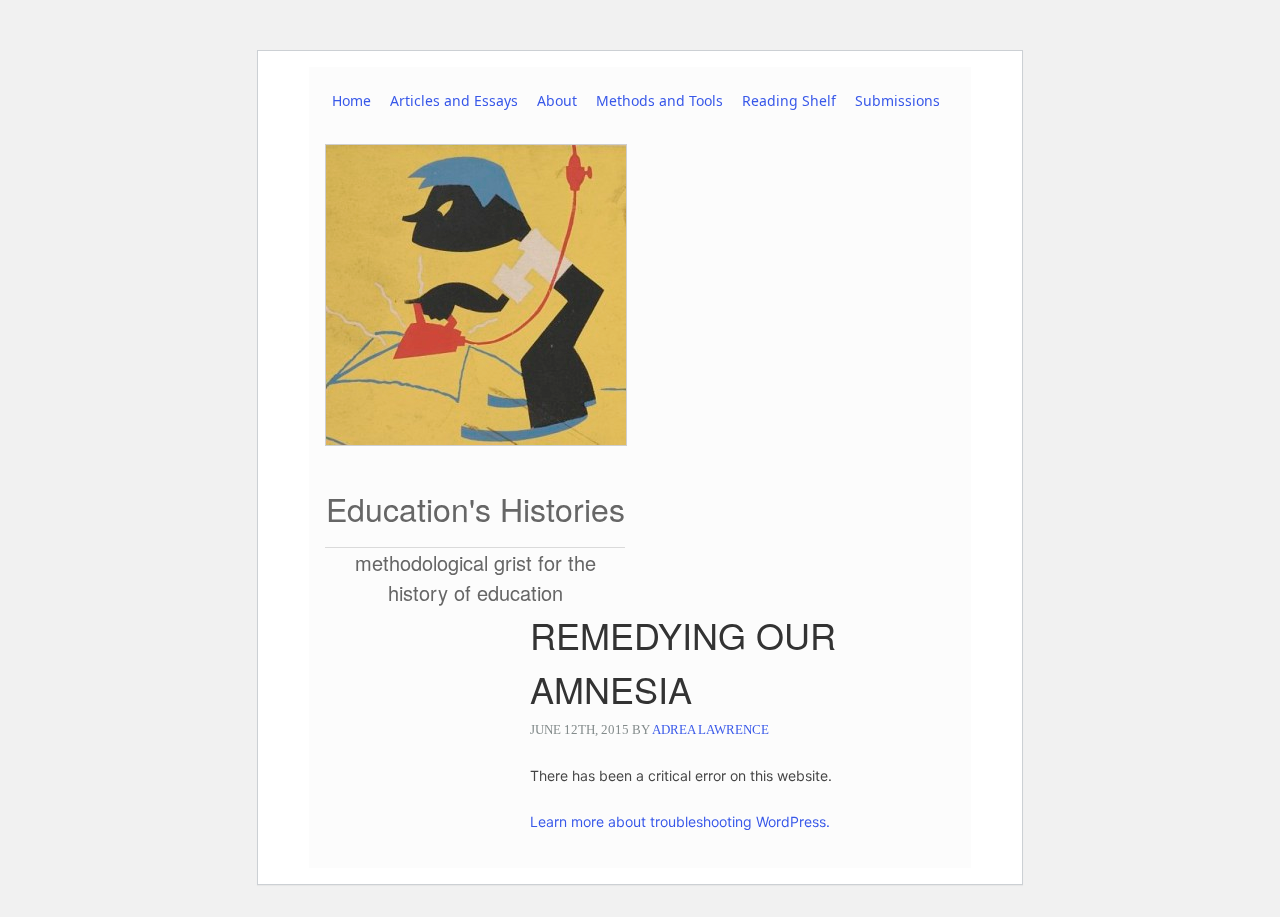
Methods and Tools (659, 100)
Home (351, 100)
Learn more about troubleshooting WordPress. (680, 821)
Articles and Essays (454, 100)
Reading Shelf (789, 100)
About (557, 100)
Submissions (897, 100)
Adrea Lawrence (710, 730)
